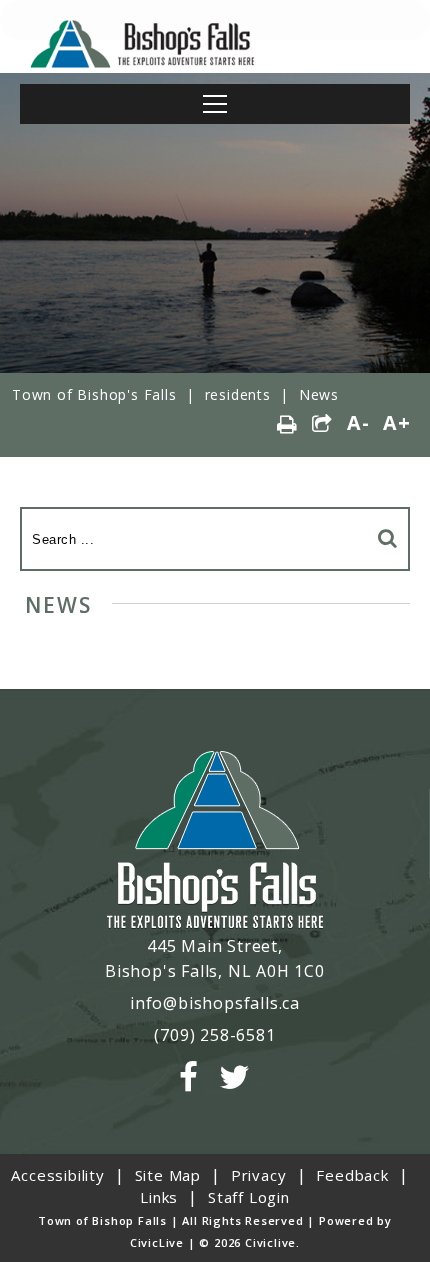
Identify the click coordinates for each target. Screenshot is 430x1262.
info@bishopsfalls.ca (215, 1003)
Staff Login (249, 1197)
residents (238, 394)
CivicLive (157, 1242)
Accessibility (57, 1175)
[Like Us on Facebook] (189, 1077)
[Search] (388, 537)
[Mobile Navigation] (215, 104)
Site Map (168, 1175)
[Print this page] (287, 424)
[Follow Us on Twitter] (235, 1077)
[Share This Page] (322, 424)
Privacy (259, 1175)
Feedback (352, 1175)
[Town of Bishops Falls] (215, 842)
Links (159, 1197)
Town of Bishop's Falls (94, 394)
